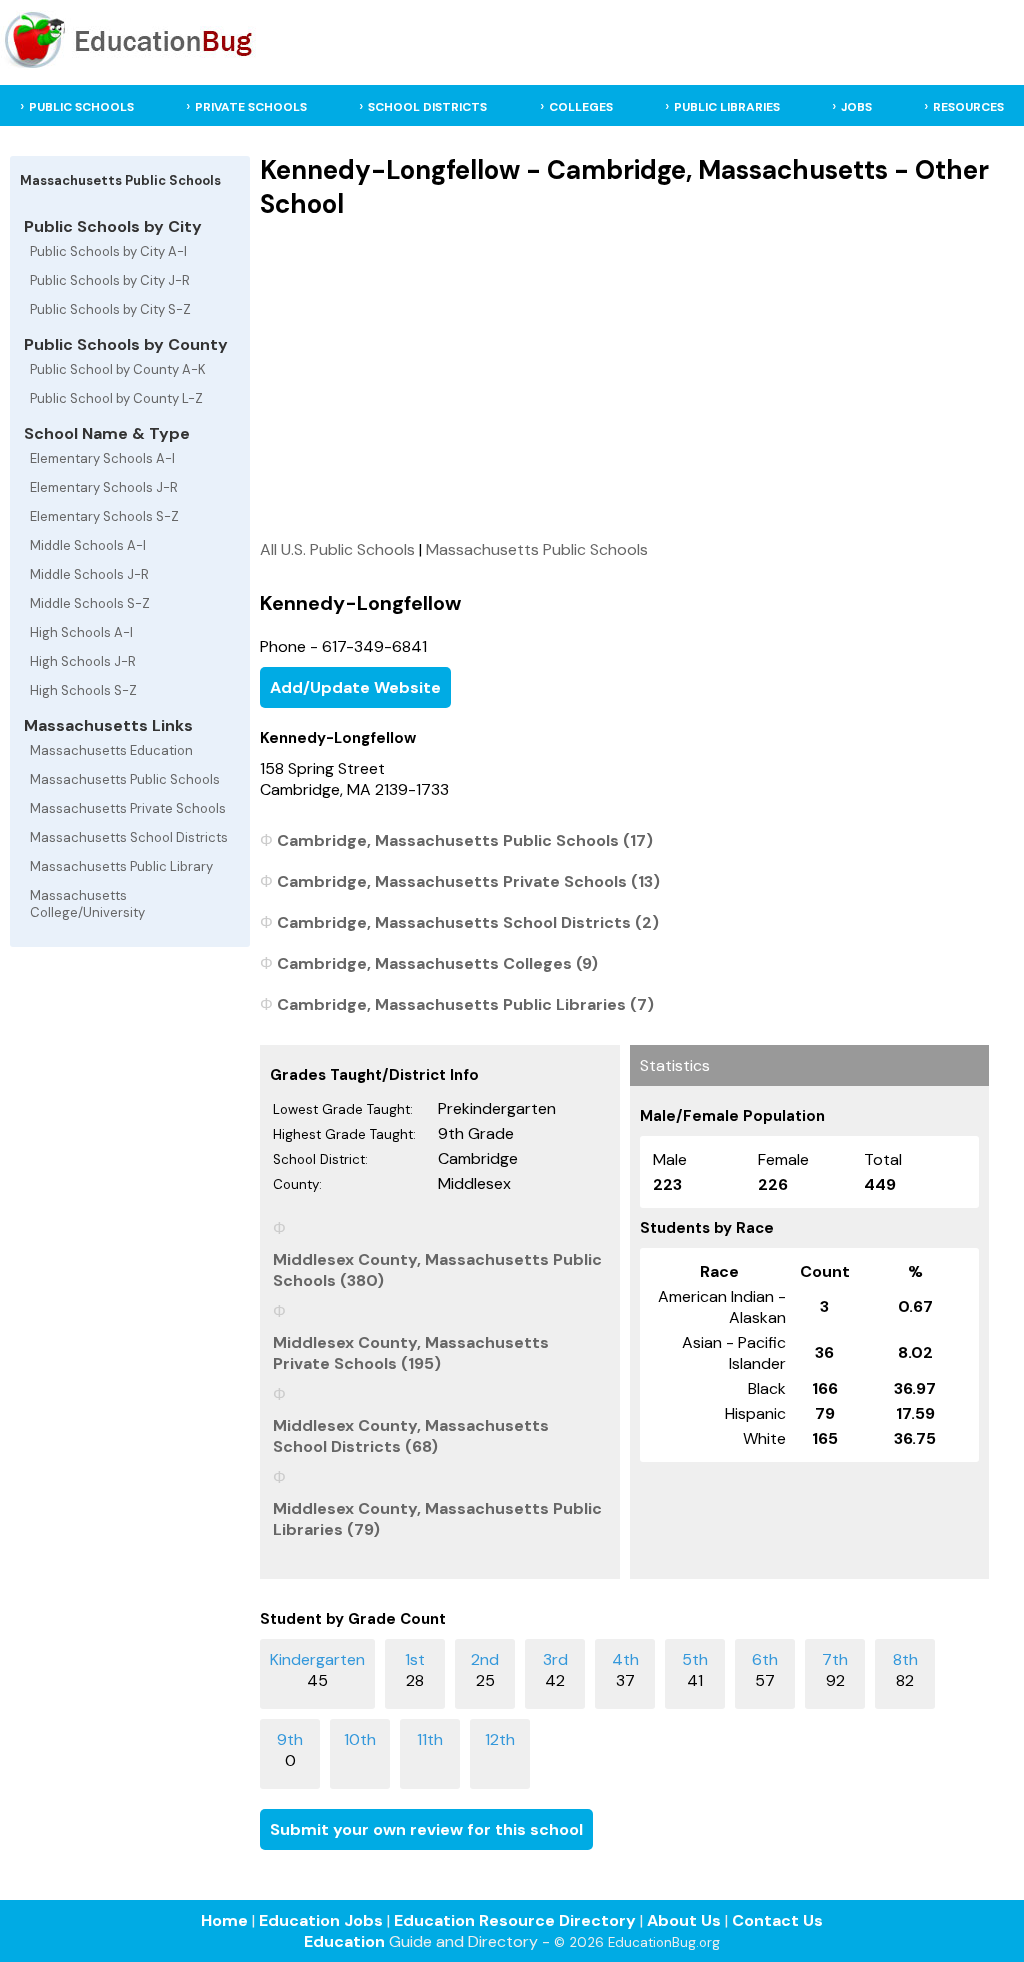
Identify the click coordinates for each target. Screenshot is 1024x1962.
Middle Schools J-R (89, 574)
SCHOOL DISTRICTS (427, 107)
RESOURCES (968, 107)
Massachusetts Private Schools (128, 808)
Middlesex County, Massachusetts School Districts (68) (411, 1436)
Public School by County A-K (118, 369)
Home (224, 1920)
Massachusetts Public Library (121, 866)
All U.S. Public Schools (337, 549)
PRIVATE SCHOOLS (251, 107)
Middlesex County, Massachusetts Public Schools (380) (437, 1270)
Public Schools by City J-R (110, 280)
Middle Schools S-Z (90, 603)
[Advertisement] (624, 379)
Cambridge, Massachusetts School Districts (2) (468, 922)
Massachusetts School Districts (129, 837)
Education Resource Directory (515, 1920)
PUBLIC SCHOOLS (81, 107)
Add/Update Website (355, 687)
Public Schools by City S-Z (110, 309)
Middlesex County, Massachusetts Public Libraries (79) (437, 1519)
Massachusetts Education (111, 750)
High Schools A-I (81, 632)
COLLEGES (581, 107)
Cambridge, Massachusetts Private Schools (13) (468, 881)
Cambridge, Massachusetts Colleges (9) (437, 963)
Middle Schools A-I (88, 545)
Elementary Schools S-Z (104, 516)
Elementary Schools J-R (104, 487)
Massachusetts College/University (87, 904)
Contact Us (777, 1920)
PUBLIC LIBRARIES (727, 107)
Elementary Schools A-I (102, 458)
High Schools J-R (83, 661)
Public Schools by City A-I (108, 251)
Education (344, 1941)
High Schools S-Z (83, 690)
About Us (684, 1920)
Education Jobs (321, 1920)
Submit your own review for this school (426, 1829)
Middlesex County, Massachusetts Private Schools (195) (411, 1353)
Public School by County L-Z (116, 398)
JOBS (856, 107)
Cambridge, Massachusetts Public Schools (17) (465, 840)
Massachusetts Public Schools (125, 779)
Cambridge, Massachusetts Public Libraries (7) (465, 1004)
